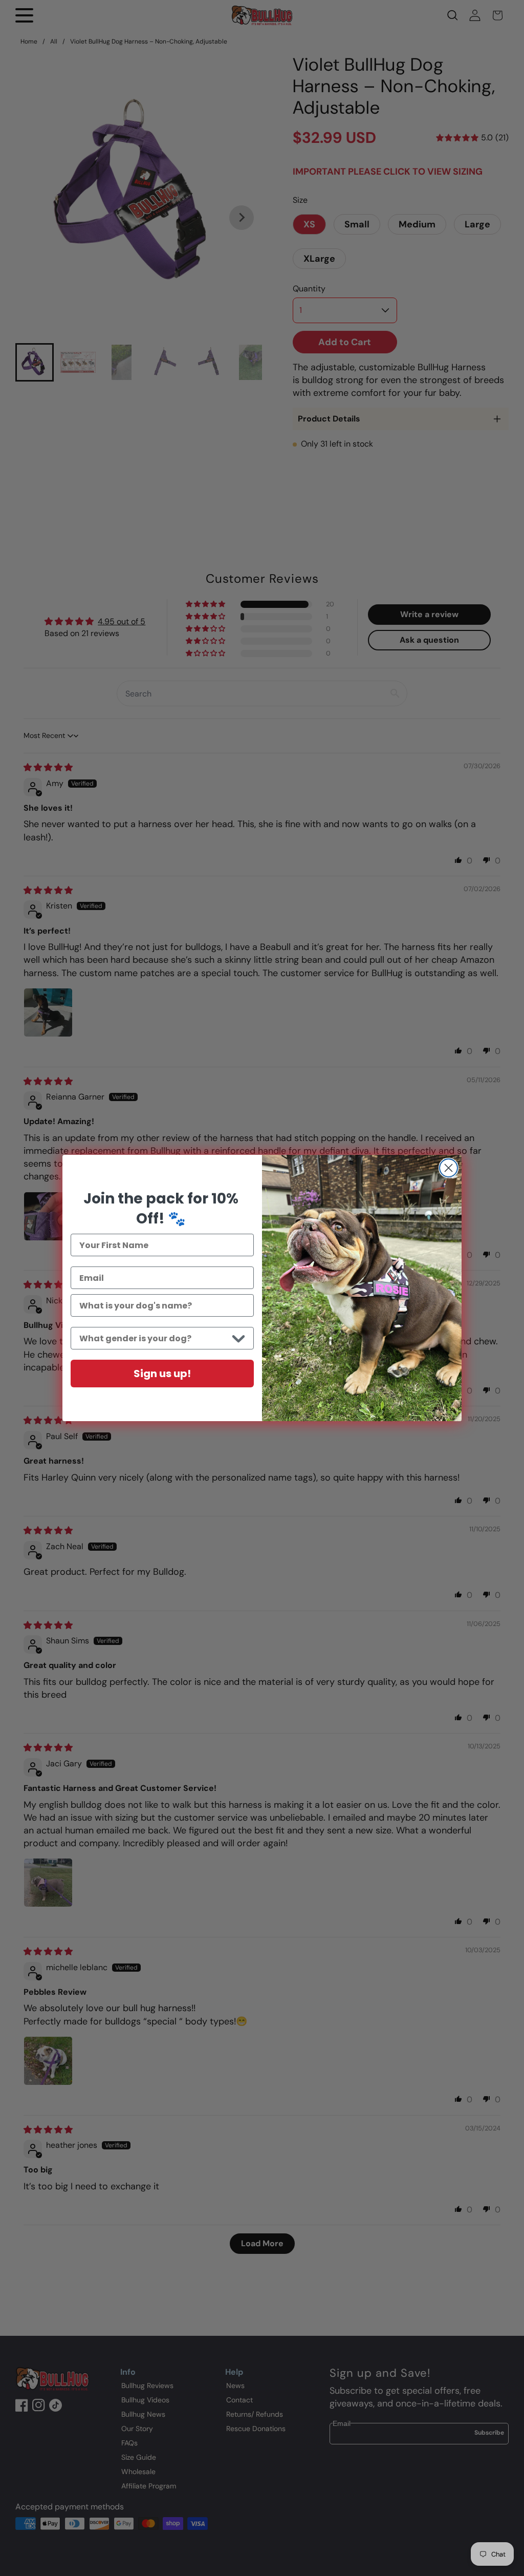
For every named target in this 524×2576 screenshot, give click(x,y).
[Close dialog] (449, 1168)
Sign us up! (162, 1374)
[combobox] (154, 1338)
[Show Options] (238, 1338)
